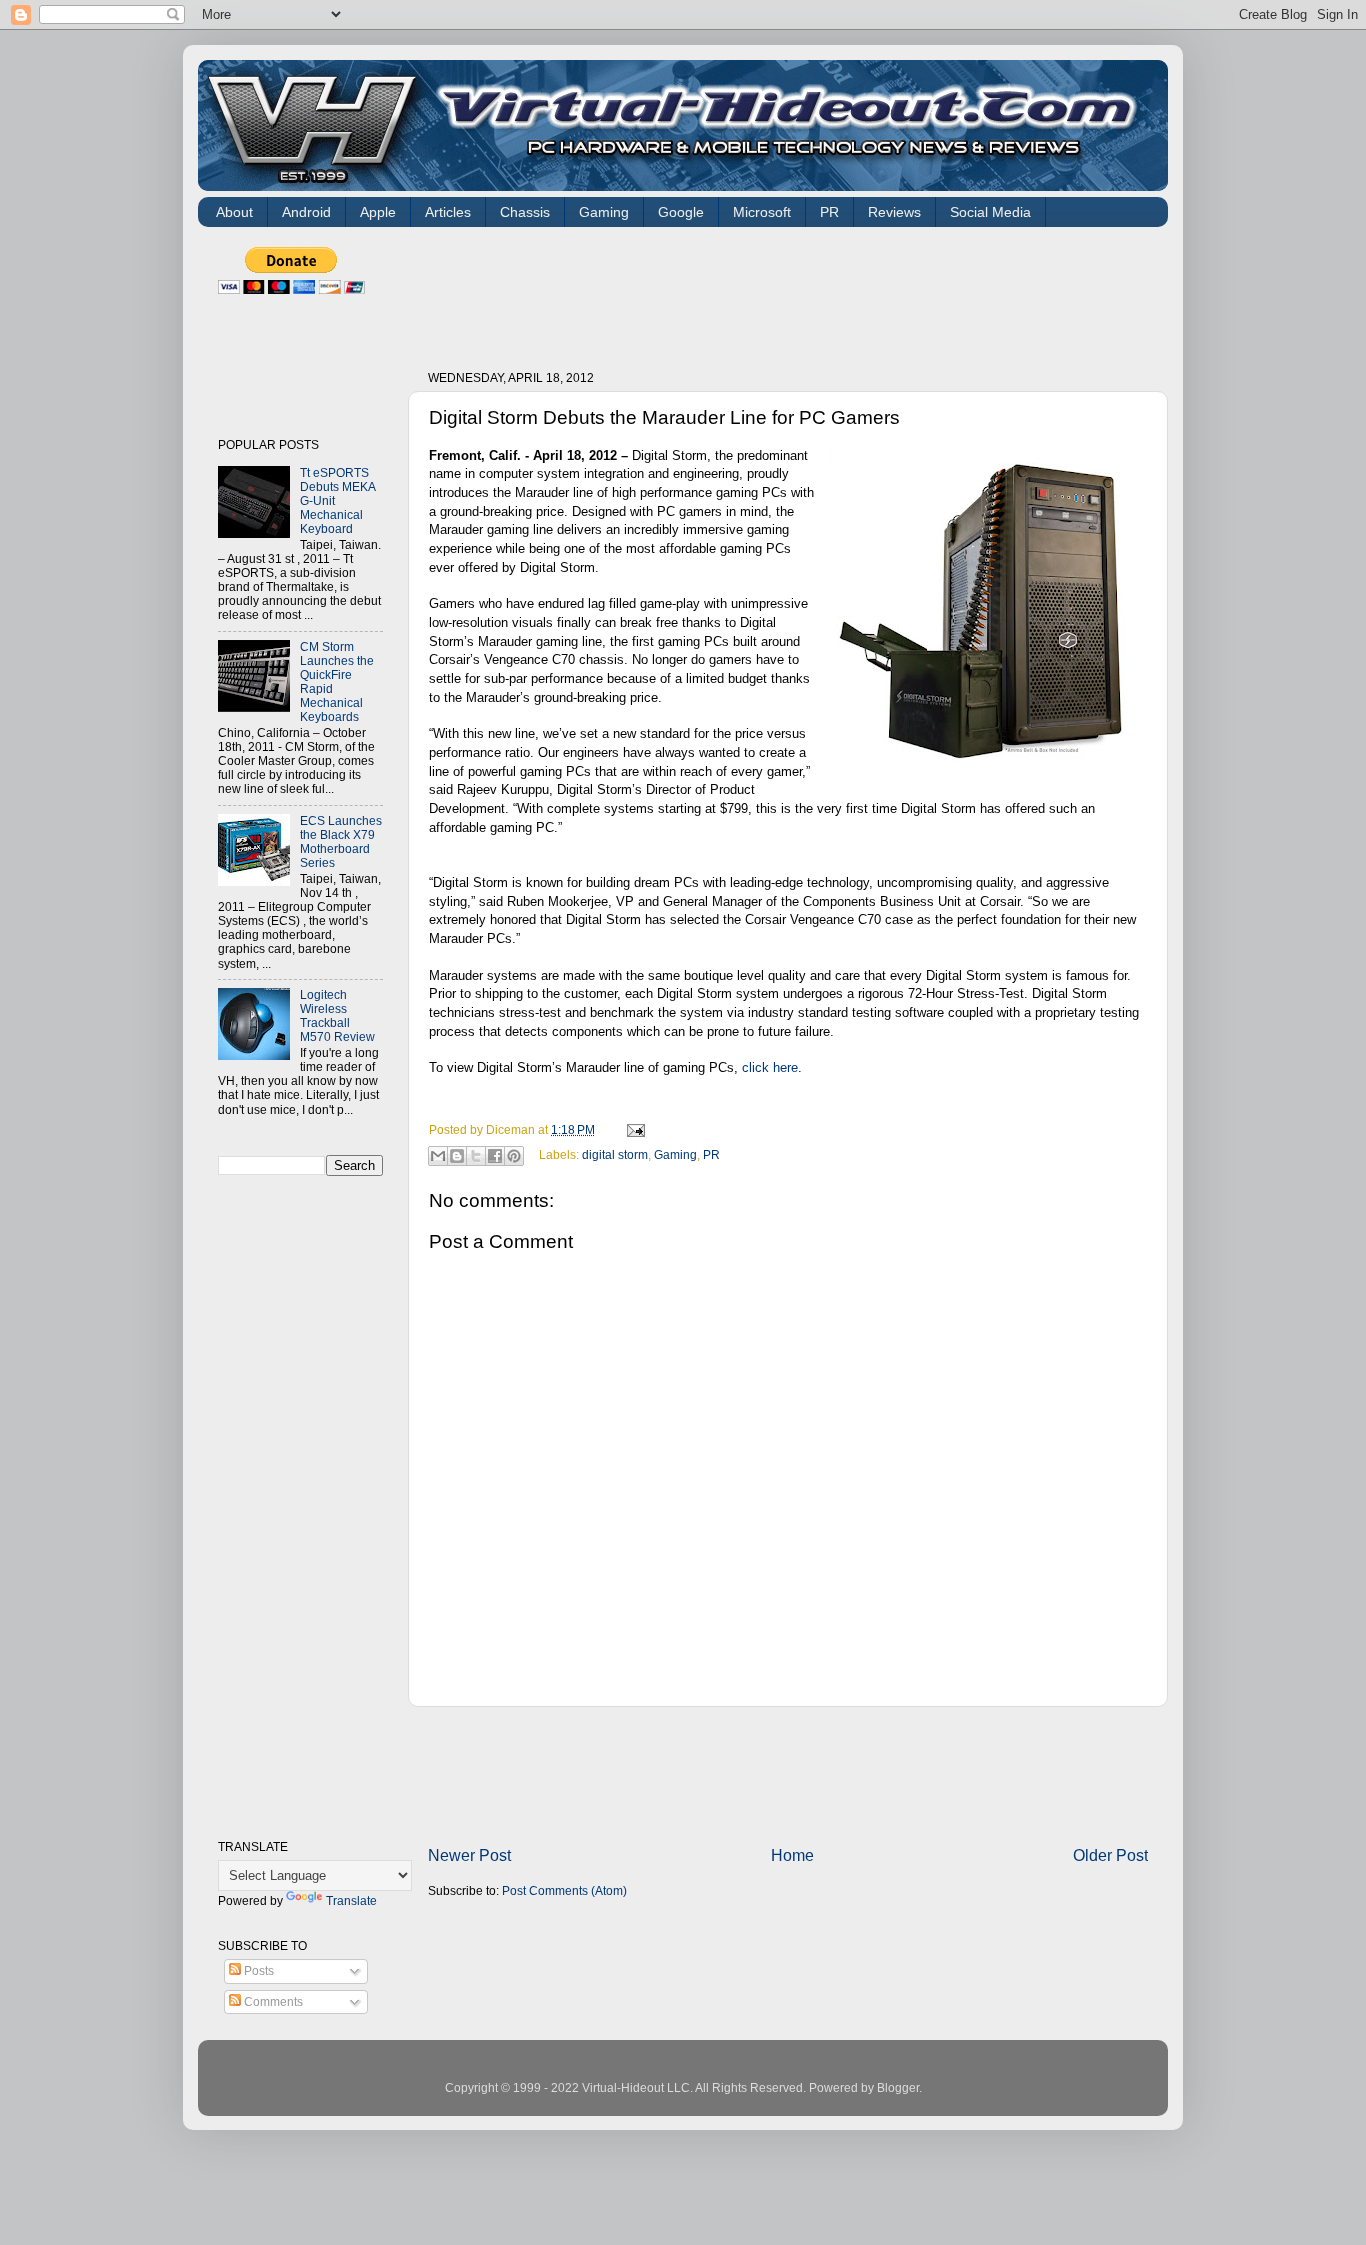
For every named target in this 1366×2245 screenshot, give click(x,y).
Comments (272, 2001)
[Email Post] (633, 1129)
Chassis (525, 212)
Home (792, 1855)
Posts (257, 1970)
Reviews (894, 212)
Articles (448, 212)
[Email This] (438, 1156)
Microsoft (762, 212)
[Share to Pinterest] (514, 1156)
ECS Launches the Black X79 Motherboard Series (341, 841)
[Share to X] (476, 1156)
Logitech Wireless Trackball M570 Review (337, 1015)
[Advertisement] (792, 292)
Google (681, 212)
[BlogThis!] (457, 1156)
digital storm (615, 1154)
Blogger (898, 2087)
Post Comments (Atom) (564, 1890)
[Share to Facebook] (495, 1156)
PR (829, 212)
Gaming (604, 212)
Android (306, 212)
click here (770, 1067)
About (234, 212)
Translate (351, 1900)
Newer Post (469, 1855)
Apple (378, 212)
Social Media (990, 212)
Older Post (1110, 1855)
